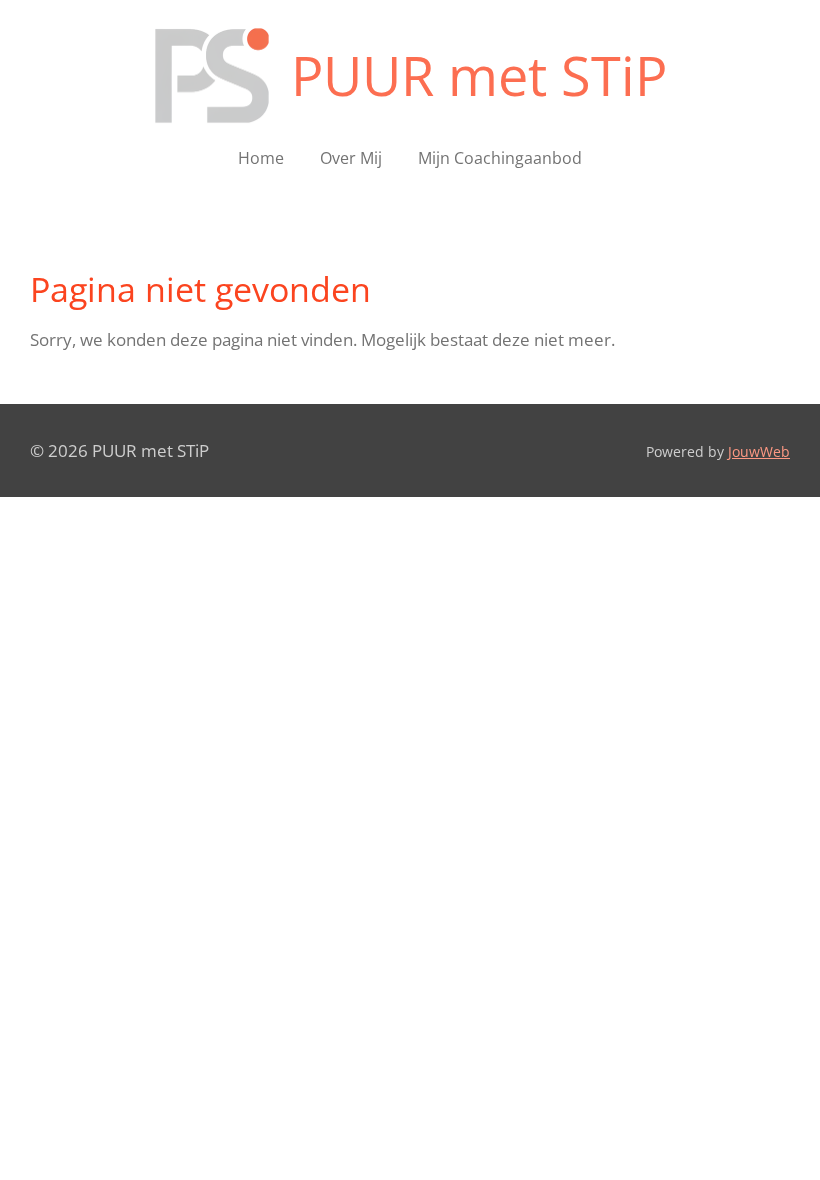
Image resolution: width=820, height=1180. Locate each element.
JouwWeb (759, 451)
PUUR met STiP (479, 75)
